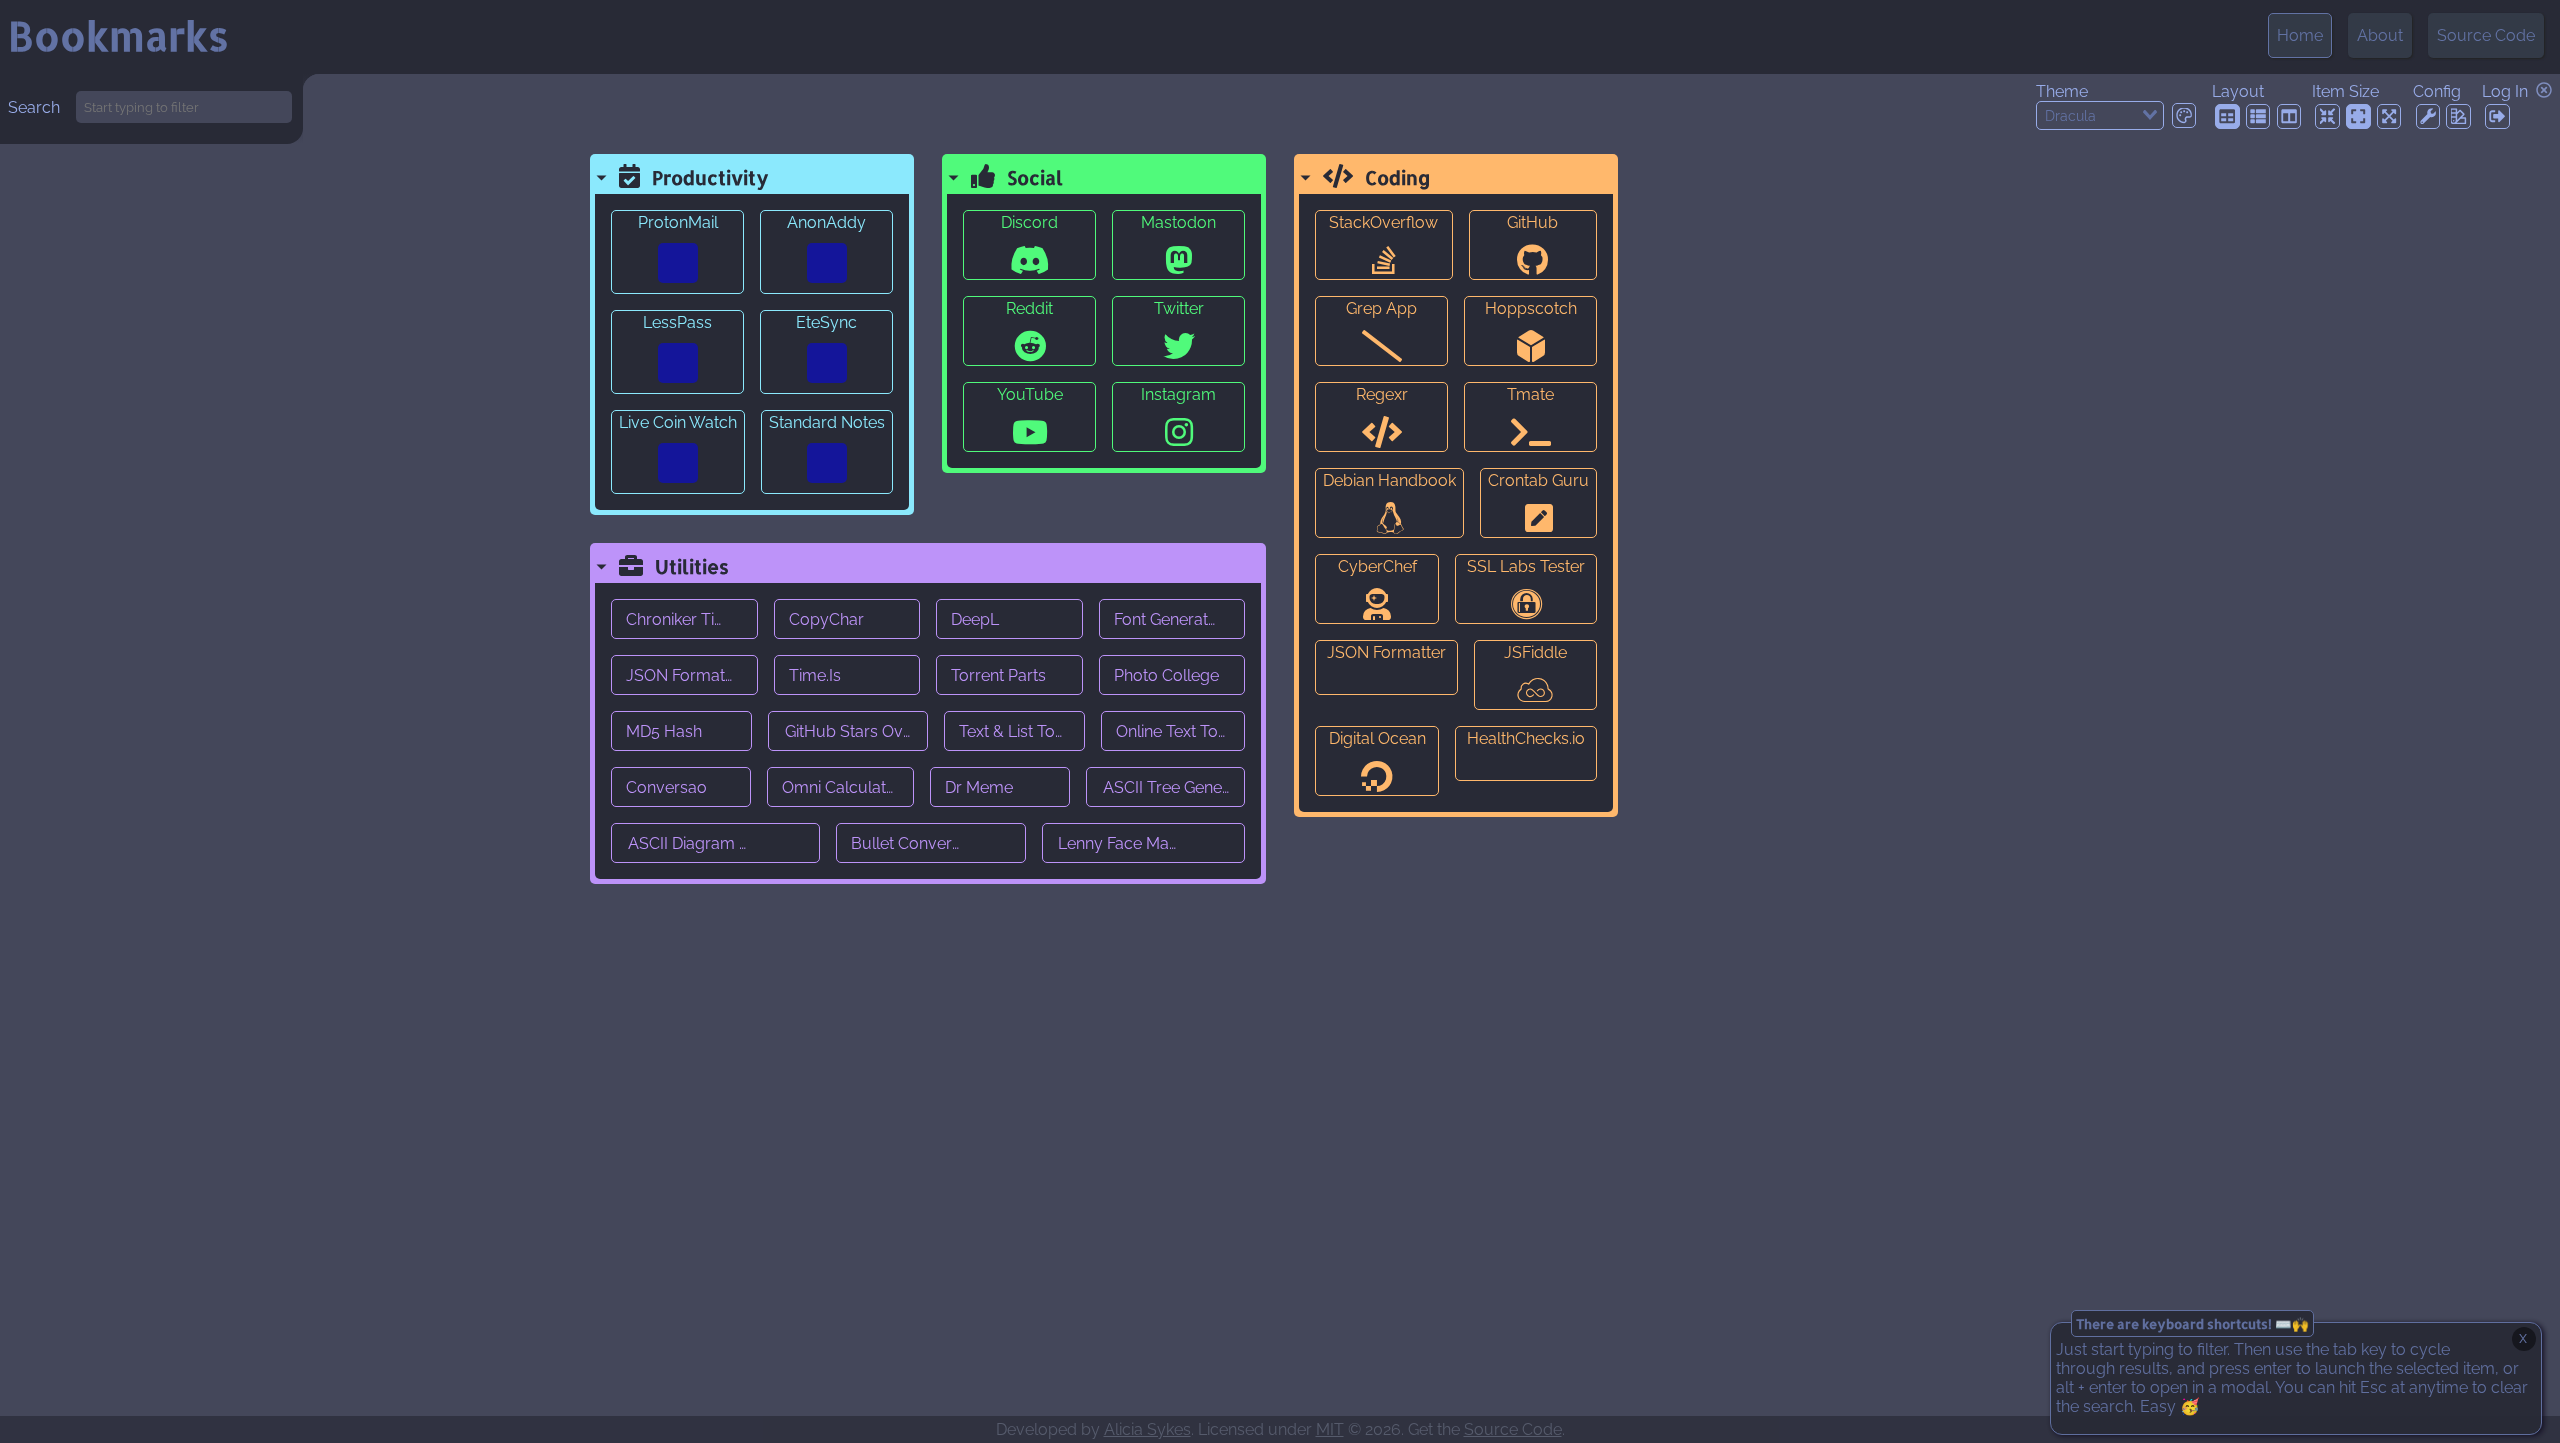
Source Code (2486, 35)
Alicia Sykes (1147, 1429)
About (2380, 35)
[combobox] (2100, 115)
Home (2300, 35)
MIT (1330, 1429)
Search (34, 107)
